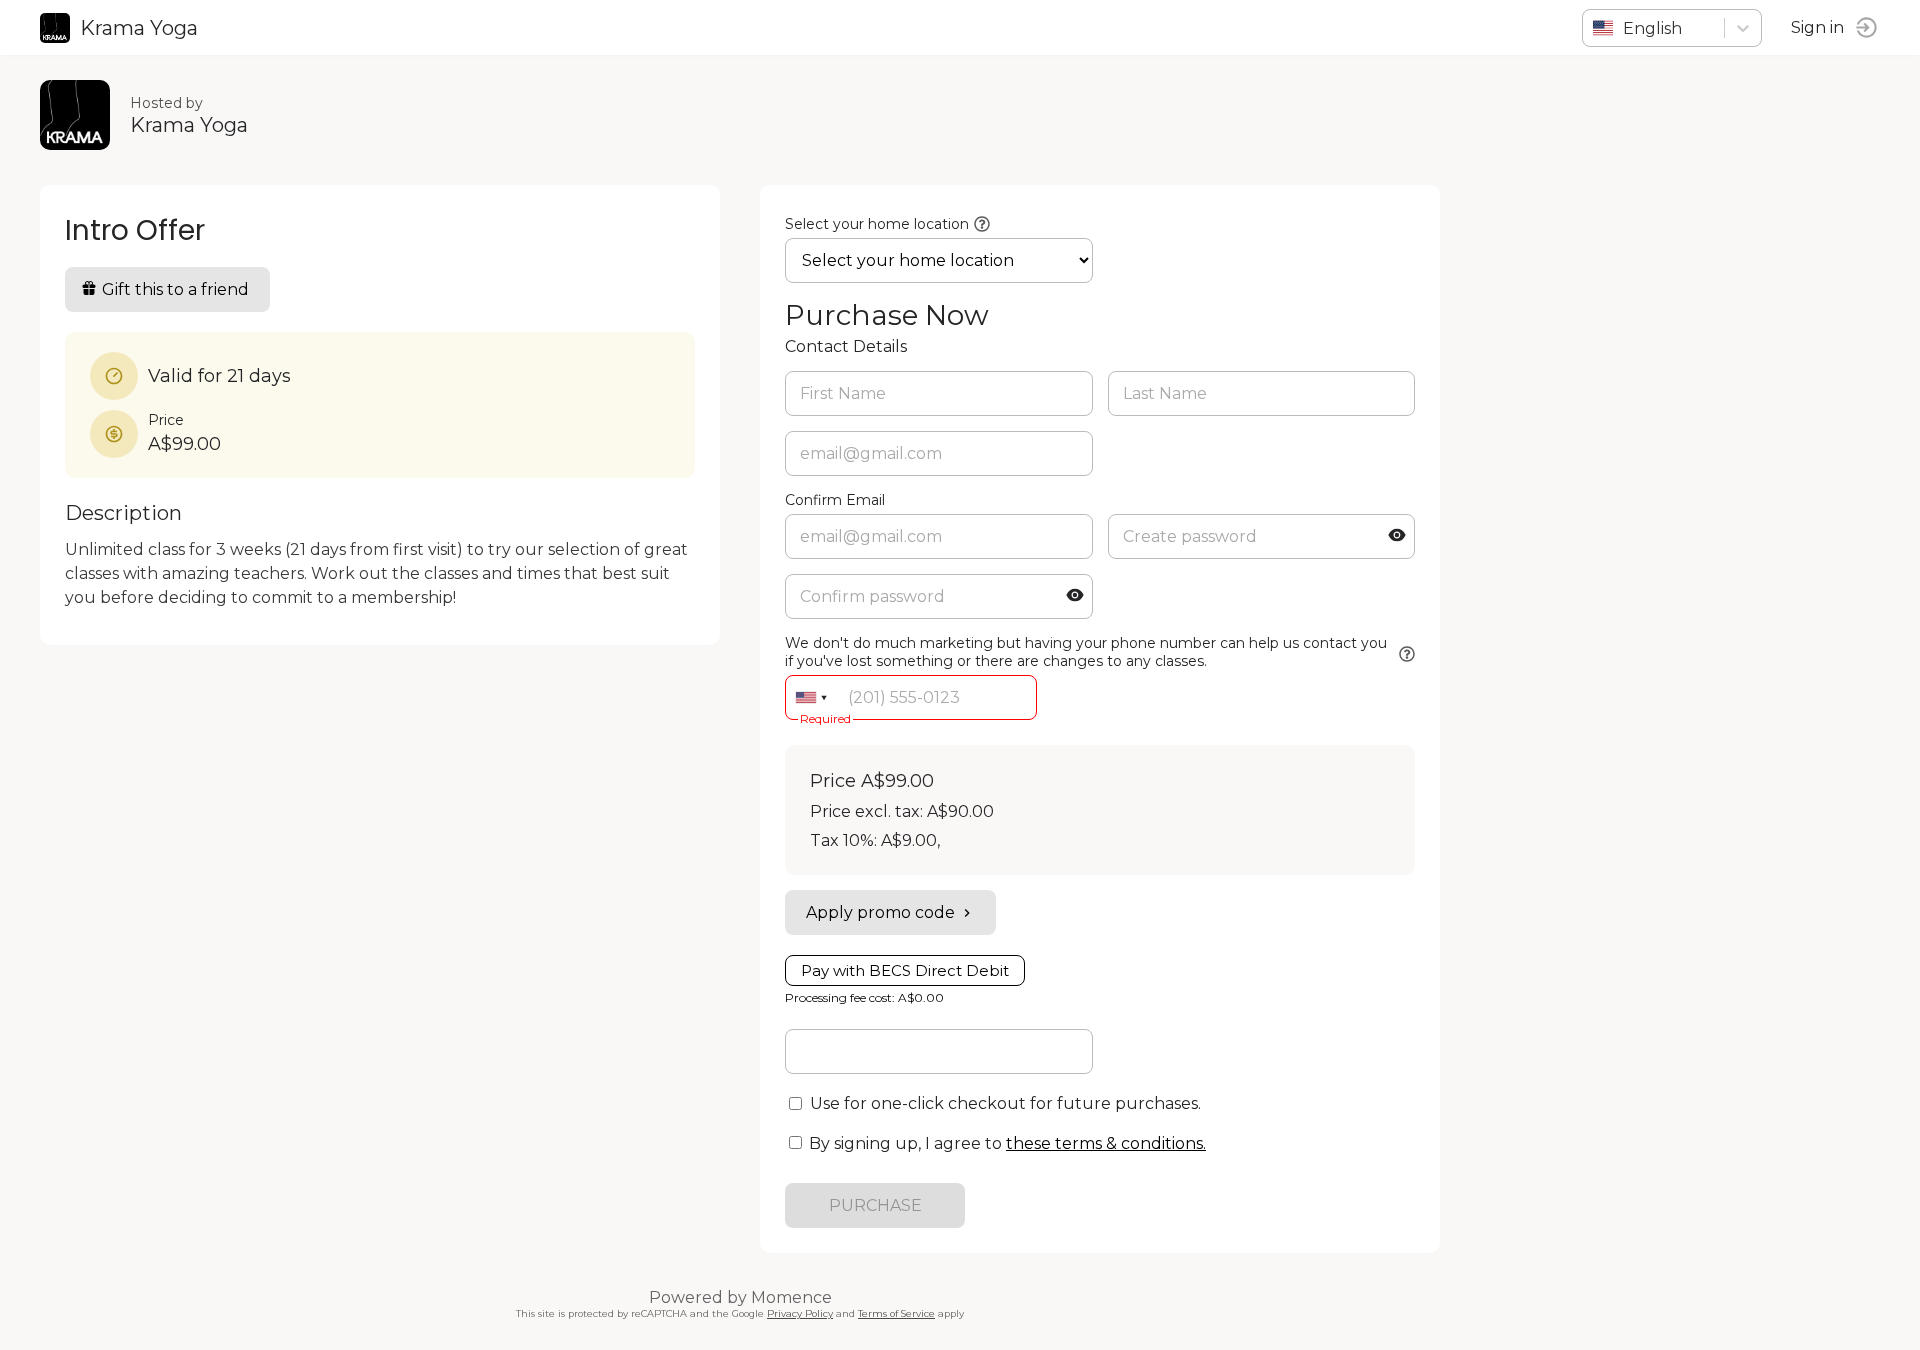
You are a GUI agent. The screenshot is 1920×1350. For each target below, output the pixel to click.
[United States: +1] (811, 697)
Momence (791, 1297)
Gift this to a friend (175, 289)
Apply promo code (880, 912)
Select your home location (877, 224)
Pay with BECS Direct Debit (905, 970)
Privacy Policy (800, 1313)
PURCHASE (875, 1205)
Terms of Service (896, 1313)
